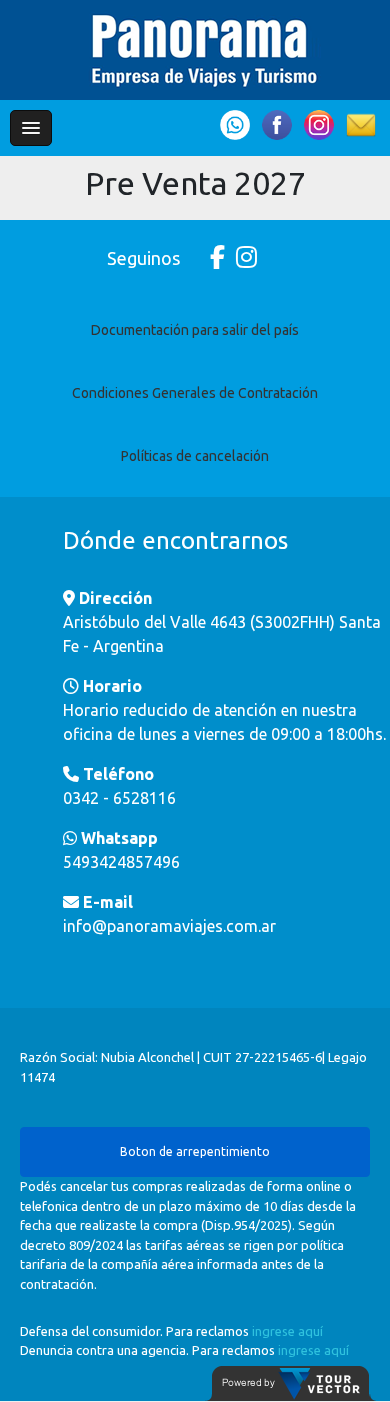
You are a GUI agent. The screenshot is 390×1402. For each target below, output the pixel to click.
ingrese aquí (287, 1331)
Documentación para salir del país (195, 330)
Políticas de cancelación (195, 456)
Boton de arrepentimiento (195, 1151)
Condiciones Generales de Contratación (195, 393)
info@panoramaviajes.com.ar (169, 926)
